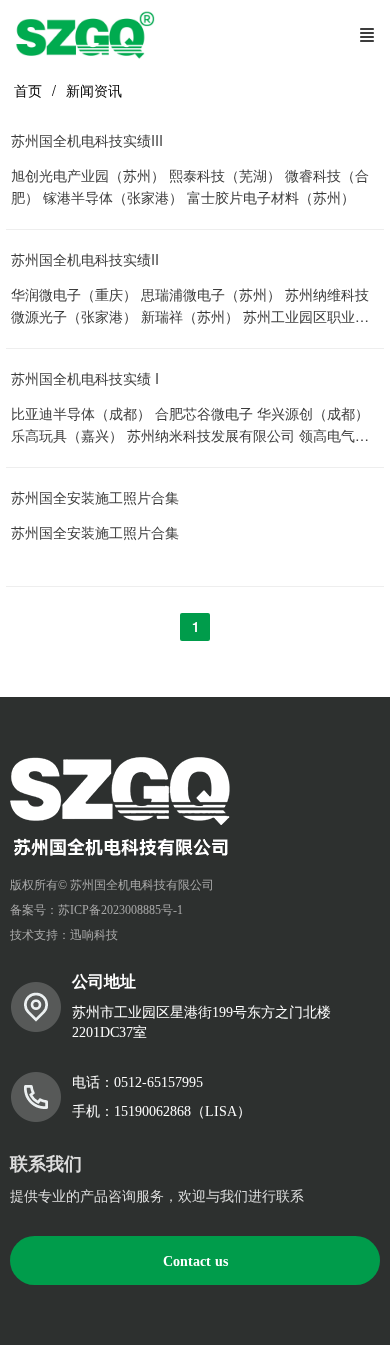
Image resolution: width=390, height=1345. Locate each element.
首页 (28, 90)
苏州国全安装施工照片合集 (95, 497)
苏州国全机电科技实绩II (85, 259)
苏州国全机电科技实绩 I (85, 378)
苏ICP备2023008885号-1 (120, 910)
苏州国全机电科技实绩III (87, 140)
